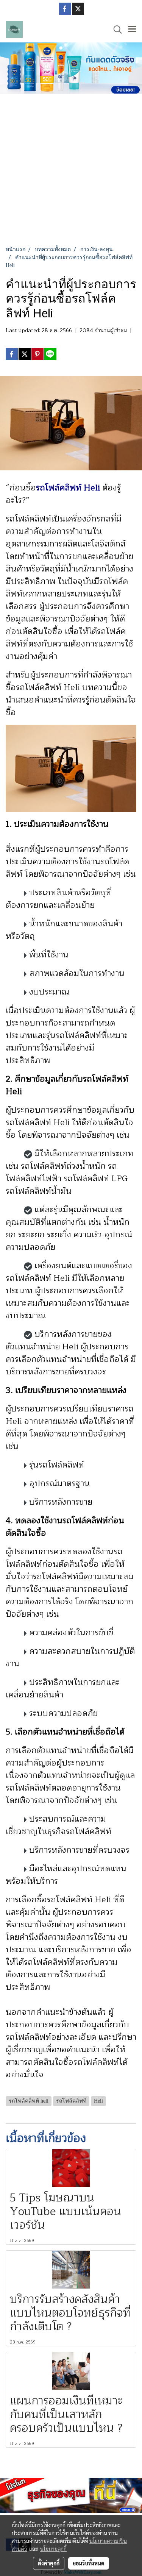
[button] (115, 30)
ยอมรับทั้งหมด (89, 2563)
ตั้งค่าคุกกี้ (49, 2563)
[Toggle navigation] (132, 30)
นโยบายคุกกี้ (53, 2549)
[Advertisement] (71, 171)
